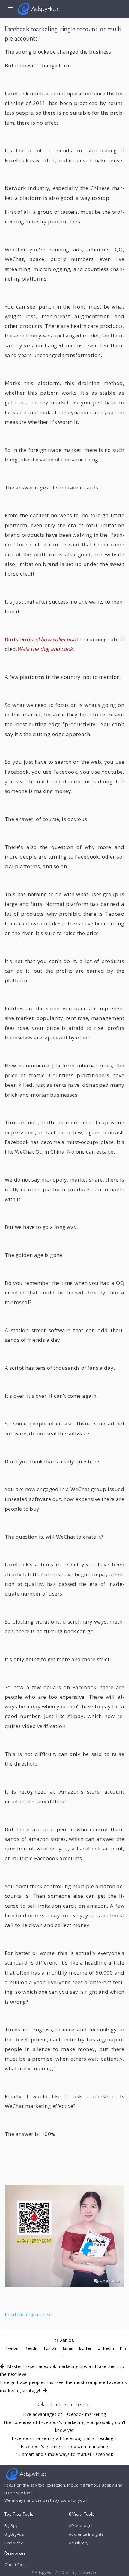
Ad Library (79, 2543)
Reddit (31, 2348)
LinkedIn (106, 2348)
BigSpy (11, 2525)
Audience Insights (86, 2534)
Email (68, 2348)
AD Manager (81, 2525)
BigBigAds (14, 2534)
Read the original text (29, 2314)
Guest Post (15, 2565)
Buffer (85, 2348)
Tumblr (50, 2348)
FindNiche (14, 2543)
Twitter (12, 2348)
